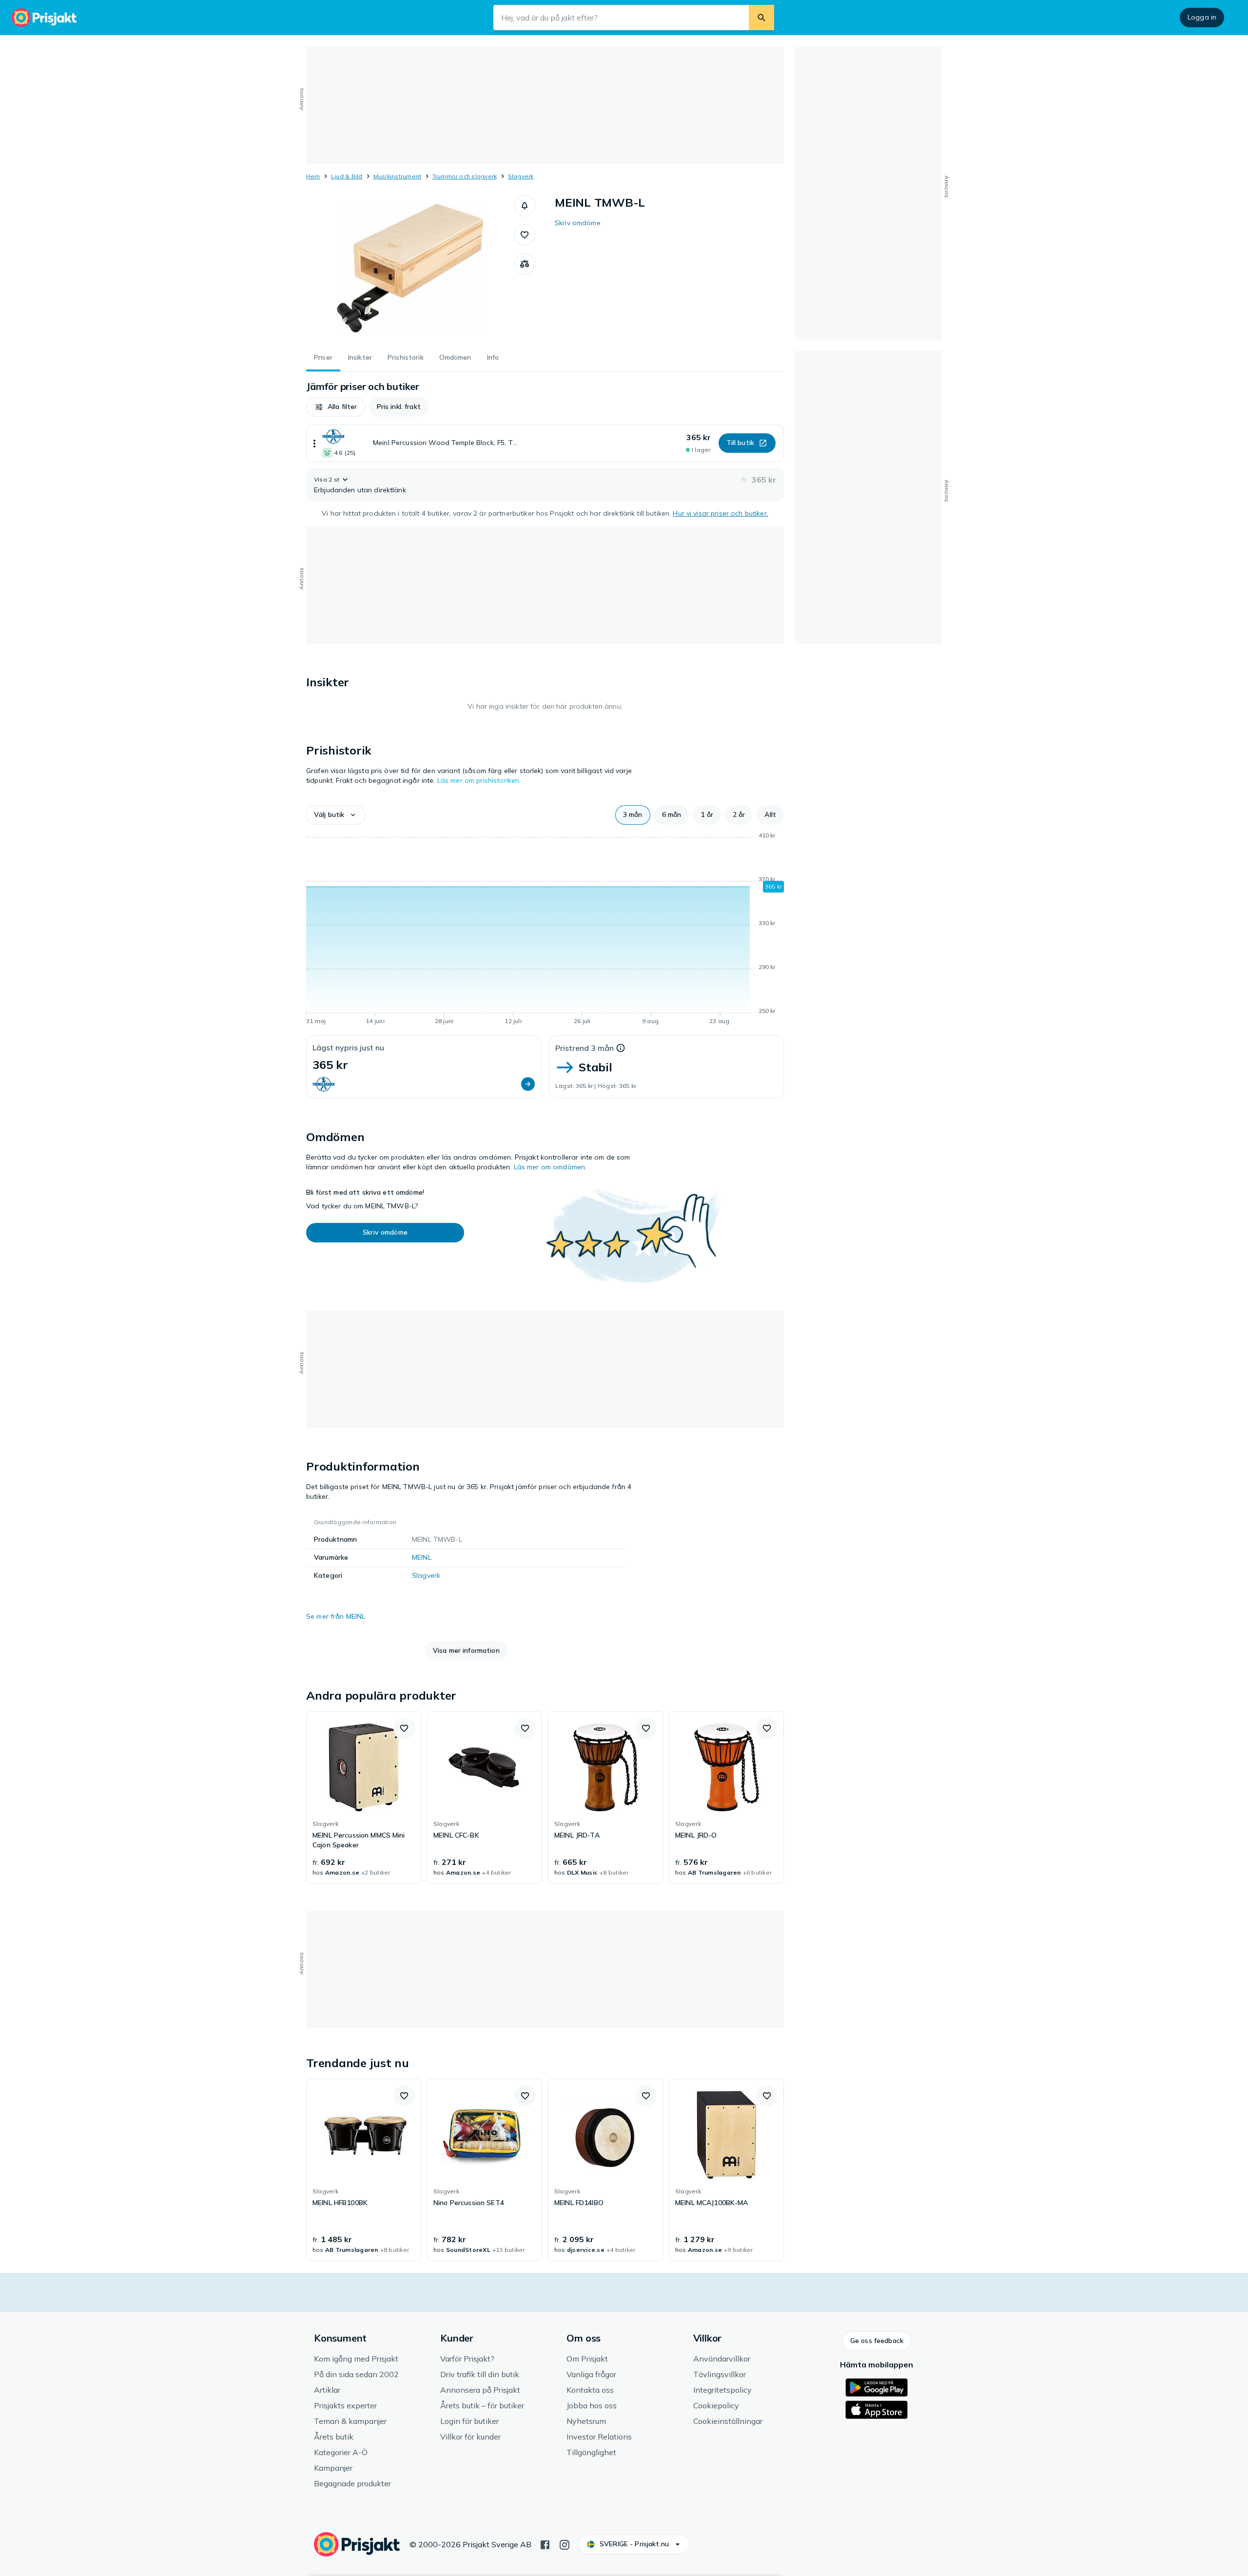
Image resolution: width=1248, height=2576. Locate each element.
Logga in (1202, 17)
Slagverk (521, 176)
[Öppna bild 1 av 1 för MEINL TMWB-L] (410, 268)
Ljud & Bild (347, 176)
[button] (525, 206)
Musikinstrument (398, 176)
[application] (545, 930)
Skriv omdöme (578, 223)
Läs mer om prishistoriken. (479, 780)
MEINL (422, 1557)
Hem (313, 176)
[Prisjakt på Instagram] (565, 2544)
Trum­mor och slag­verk (465, 176)
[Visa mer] (314, 443)
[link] (364, 1798)
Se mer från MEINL (336, 1616)
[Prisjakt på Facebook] (545, 2544)
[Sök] (761, 18)
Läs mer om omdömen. (550, 1167)
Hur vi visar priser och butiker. (720, 513)
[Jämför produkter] (525, 264)
